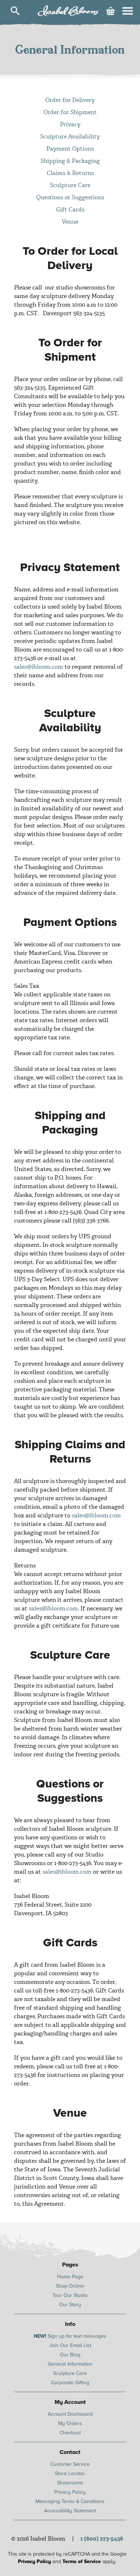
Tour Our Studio (70, 2295)
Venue (70, 222)
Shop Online (70, 2286)
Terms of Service (82, 2562)
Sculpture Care (70, 185)
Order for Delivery (70, 100)
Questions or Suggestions (70, 197)
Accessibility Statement (70, 2511)
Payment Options (70, 149)
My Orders (70, 2423)
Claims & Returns (70, 173)
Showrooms (70, 2483)
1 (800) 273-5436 (102, 2539)
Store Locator (70, 2473)
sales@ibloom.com (39, 667)
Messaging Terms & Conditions (70, 2501)
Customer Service (70, 2464)
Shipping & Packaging (70, 161)
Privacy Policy (70, 2492)
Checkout (70, 2433)
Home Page (70, 2277)
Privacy (70, 124)
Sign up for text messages (70, 2336)
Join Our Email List (70, 2345)
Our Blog (70, 2355)
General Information (70, 2364)
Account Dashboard (70, 2414)
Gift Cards (70, 209)
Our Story (70, 2305)
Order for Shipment (70, 112)
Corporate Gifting (70, 2383)
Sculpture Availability (70, 136)
